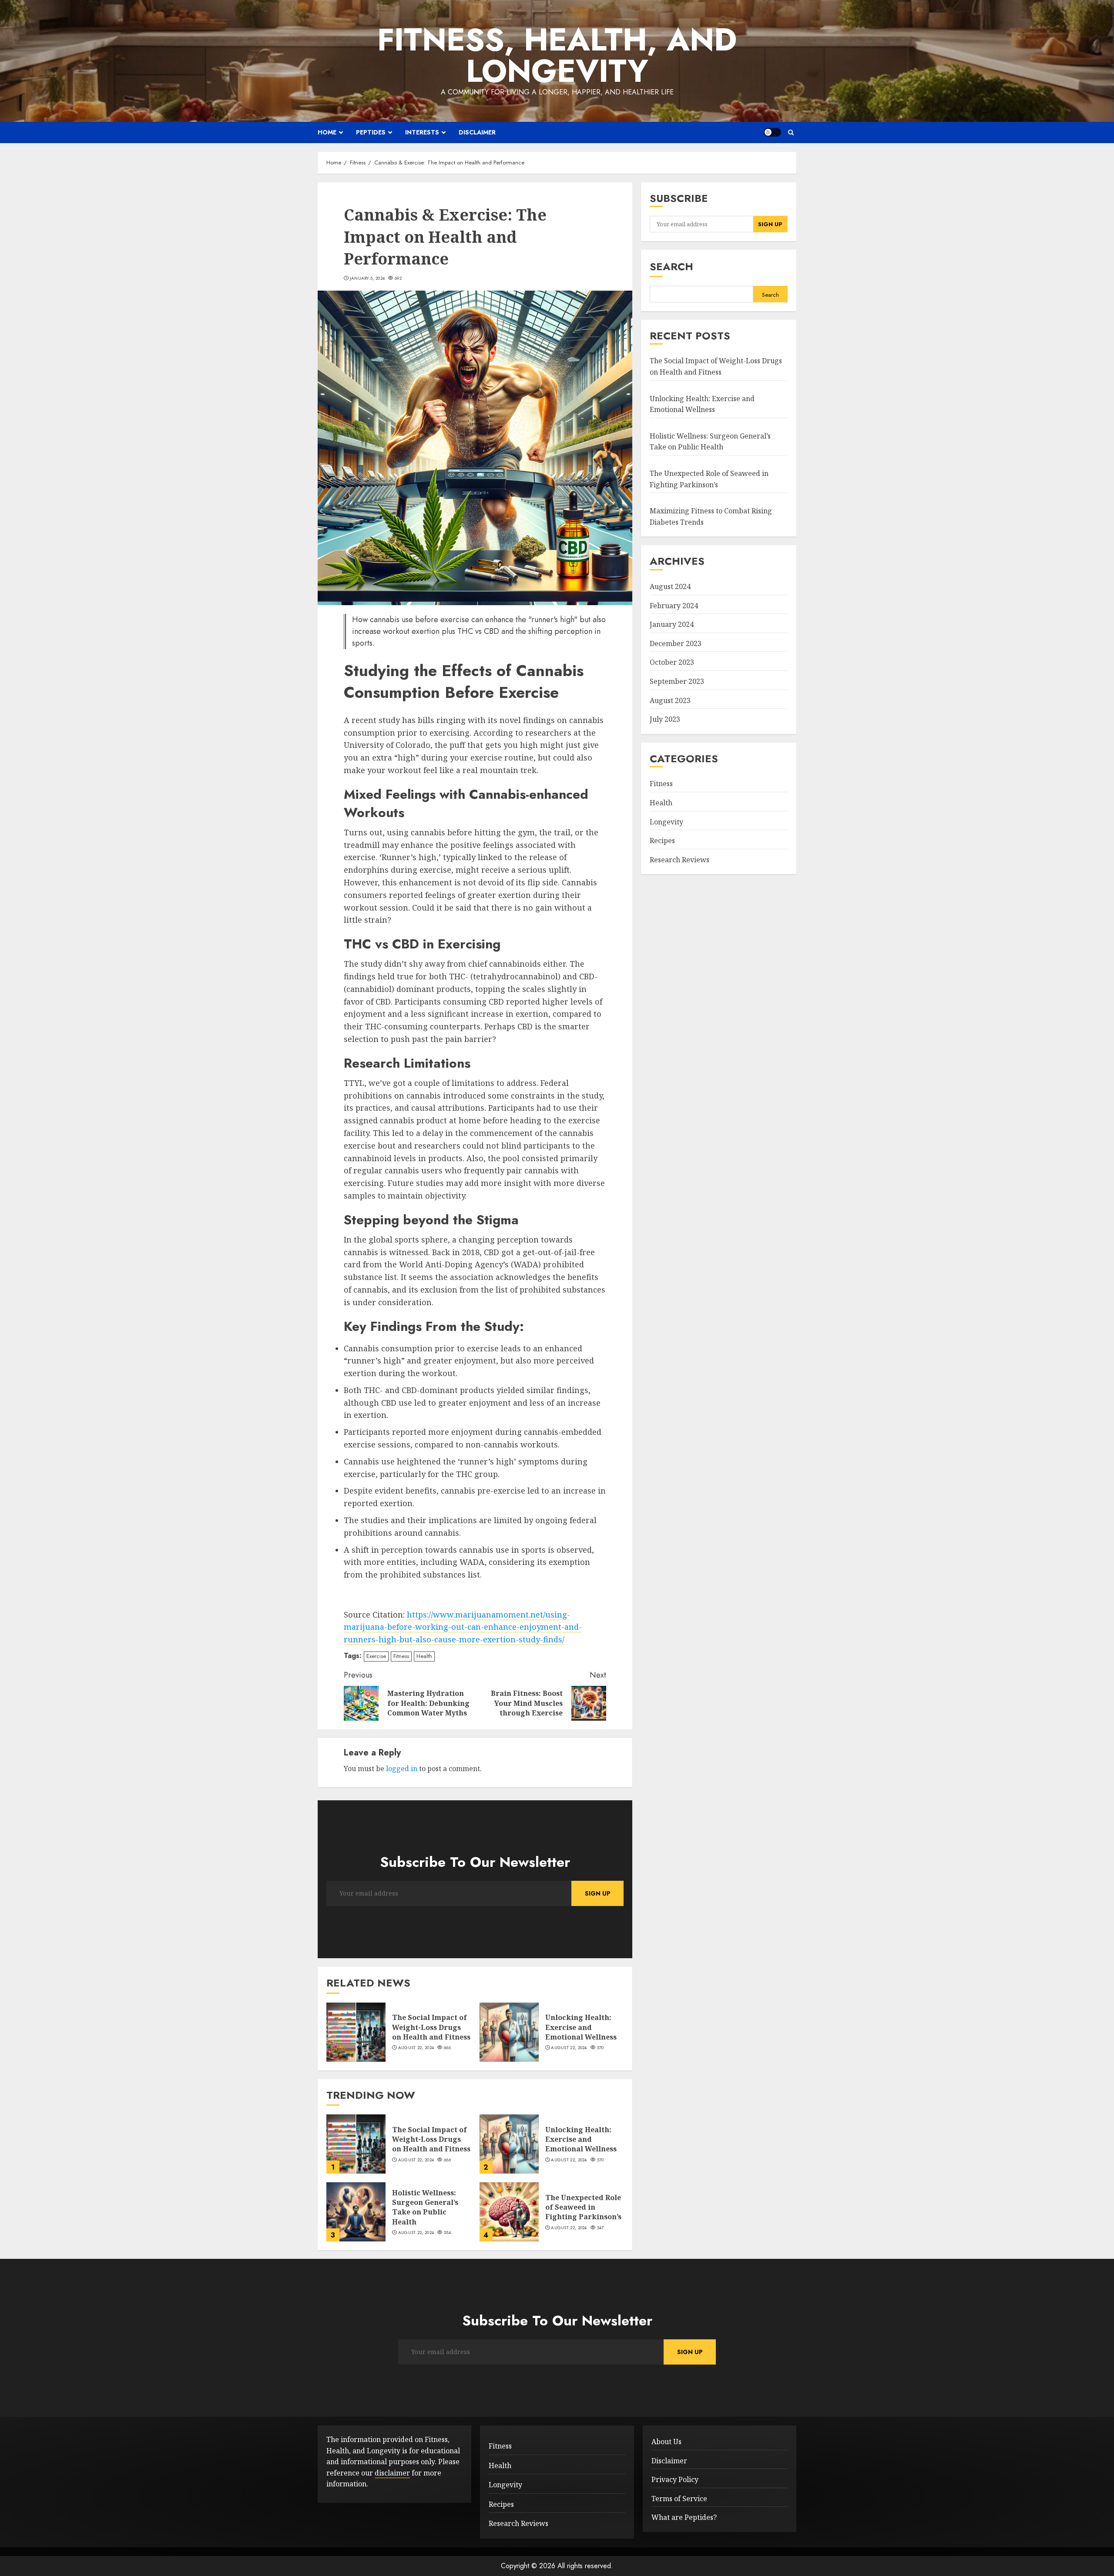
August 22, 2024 (416, 2048)
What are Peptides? (684, 2517)
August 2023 (670, 700)
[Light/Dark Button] (772, 132)
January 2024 (672, 625)
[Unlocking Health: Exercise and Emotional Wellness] (509, 2032)
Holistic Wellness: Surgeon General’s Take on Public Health (425, 2207)
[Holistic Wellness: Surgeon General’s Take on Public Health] (356, 2212)
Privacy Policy (675, 2479)
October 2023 (672, 663)
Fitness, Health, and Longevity (557, 55)
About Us (666, 2442)
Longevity (666, 822)
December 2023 (676, 643)
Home (327, 132)
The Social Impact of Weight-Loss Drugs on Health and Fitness (431, 2027)
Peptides (371, 132)
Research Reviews (679, 860)
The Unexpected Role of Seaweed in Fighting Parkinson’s (583, 2207)
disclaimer (392, 2473)
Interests (422, 132)
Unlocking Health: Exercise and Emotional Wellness (581, 2027)
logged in (402, 1769)
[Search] (791, 132)
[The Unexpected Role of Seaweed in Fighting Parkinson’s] (509, 2212)
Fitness (401, 1656)
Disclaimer (477, 132)
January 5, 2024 (367, 278)
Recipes (662, 841)
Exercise (376, 1656)
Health (424, 1656)
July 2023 (665, 720)
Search (671, 267)
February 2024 (674, 606)
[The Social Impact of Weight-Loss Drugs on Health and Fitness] (356, 2032)
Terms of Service (679, 2499)
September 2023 (677, 681)
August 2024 (670, 587)
